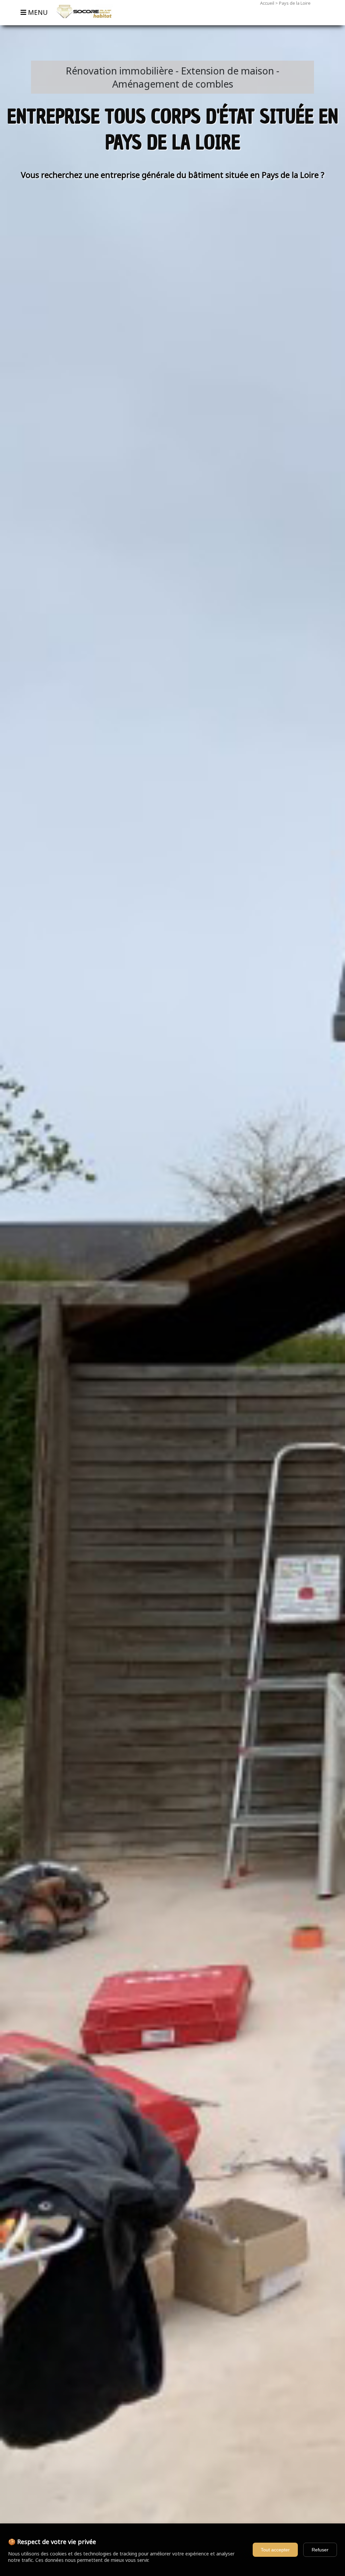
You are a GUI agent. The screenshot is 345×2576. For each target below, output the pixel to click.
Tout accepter (275, 2550)
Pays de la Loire (295, 3)
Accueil (267, 3)
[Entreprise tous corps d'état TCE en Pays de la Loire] (82, 22)
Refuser (320, 2550)
